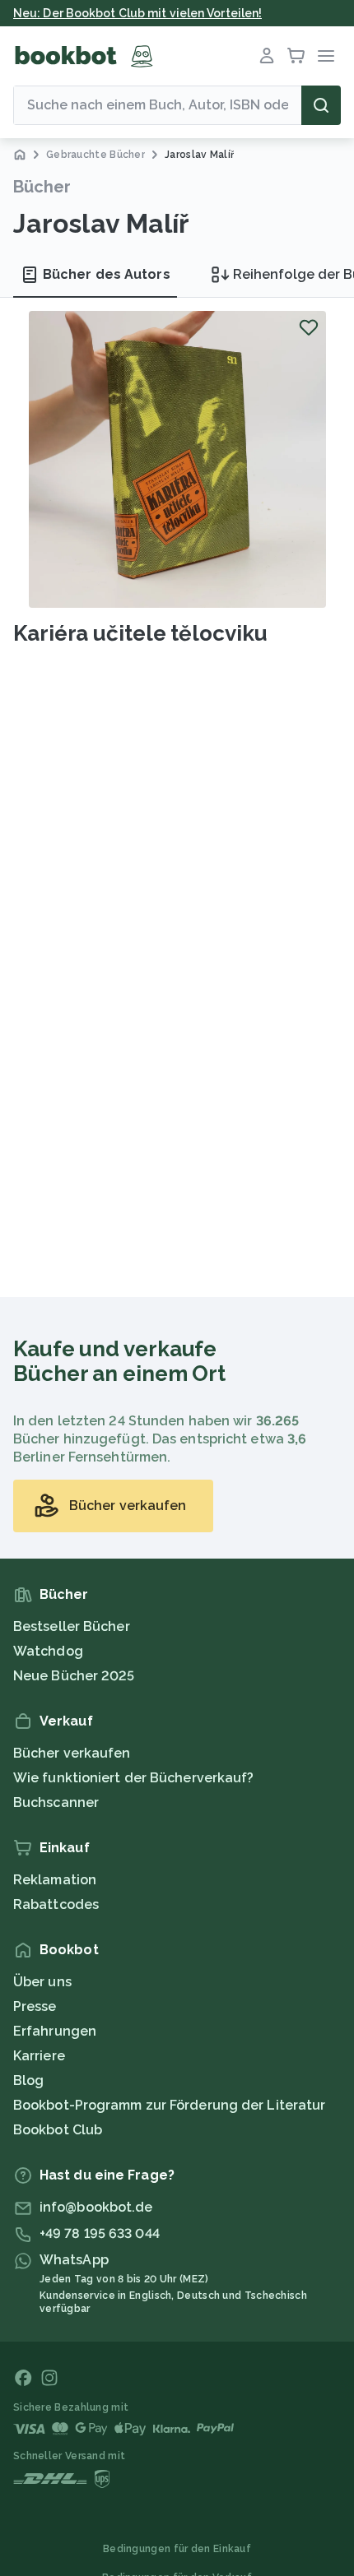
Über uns (42, 1982)
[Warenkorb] (296, 56)
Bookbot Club (58, 2130)
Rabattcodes (56, 1904)
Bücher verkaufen (72, 1753)
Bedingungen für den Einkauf (177, 2549)
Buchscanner (56, 1802)
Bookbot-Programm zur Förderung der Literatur (169, 2105)
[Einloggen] (267, 56)
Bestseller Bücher (72, 1626)
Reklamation (55, 1880)
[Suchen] (321, 105)
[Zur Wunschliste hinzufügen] (309, 327)
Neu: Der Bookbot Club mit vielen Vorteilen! (137, 13)
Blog (28, 2080)
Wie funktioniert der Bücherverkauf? (134, 1778)
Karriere (39, 2056)
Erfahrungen (55, 2031)
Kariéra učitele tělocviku (140, 633)
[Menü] (326, 56)
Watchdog (48, 1651)
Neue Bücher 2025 (74, 1676)
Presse (35, 2006)
